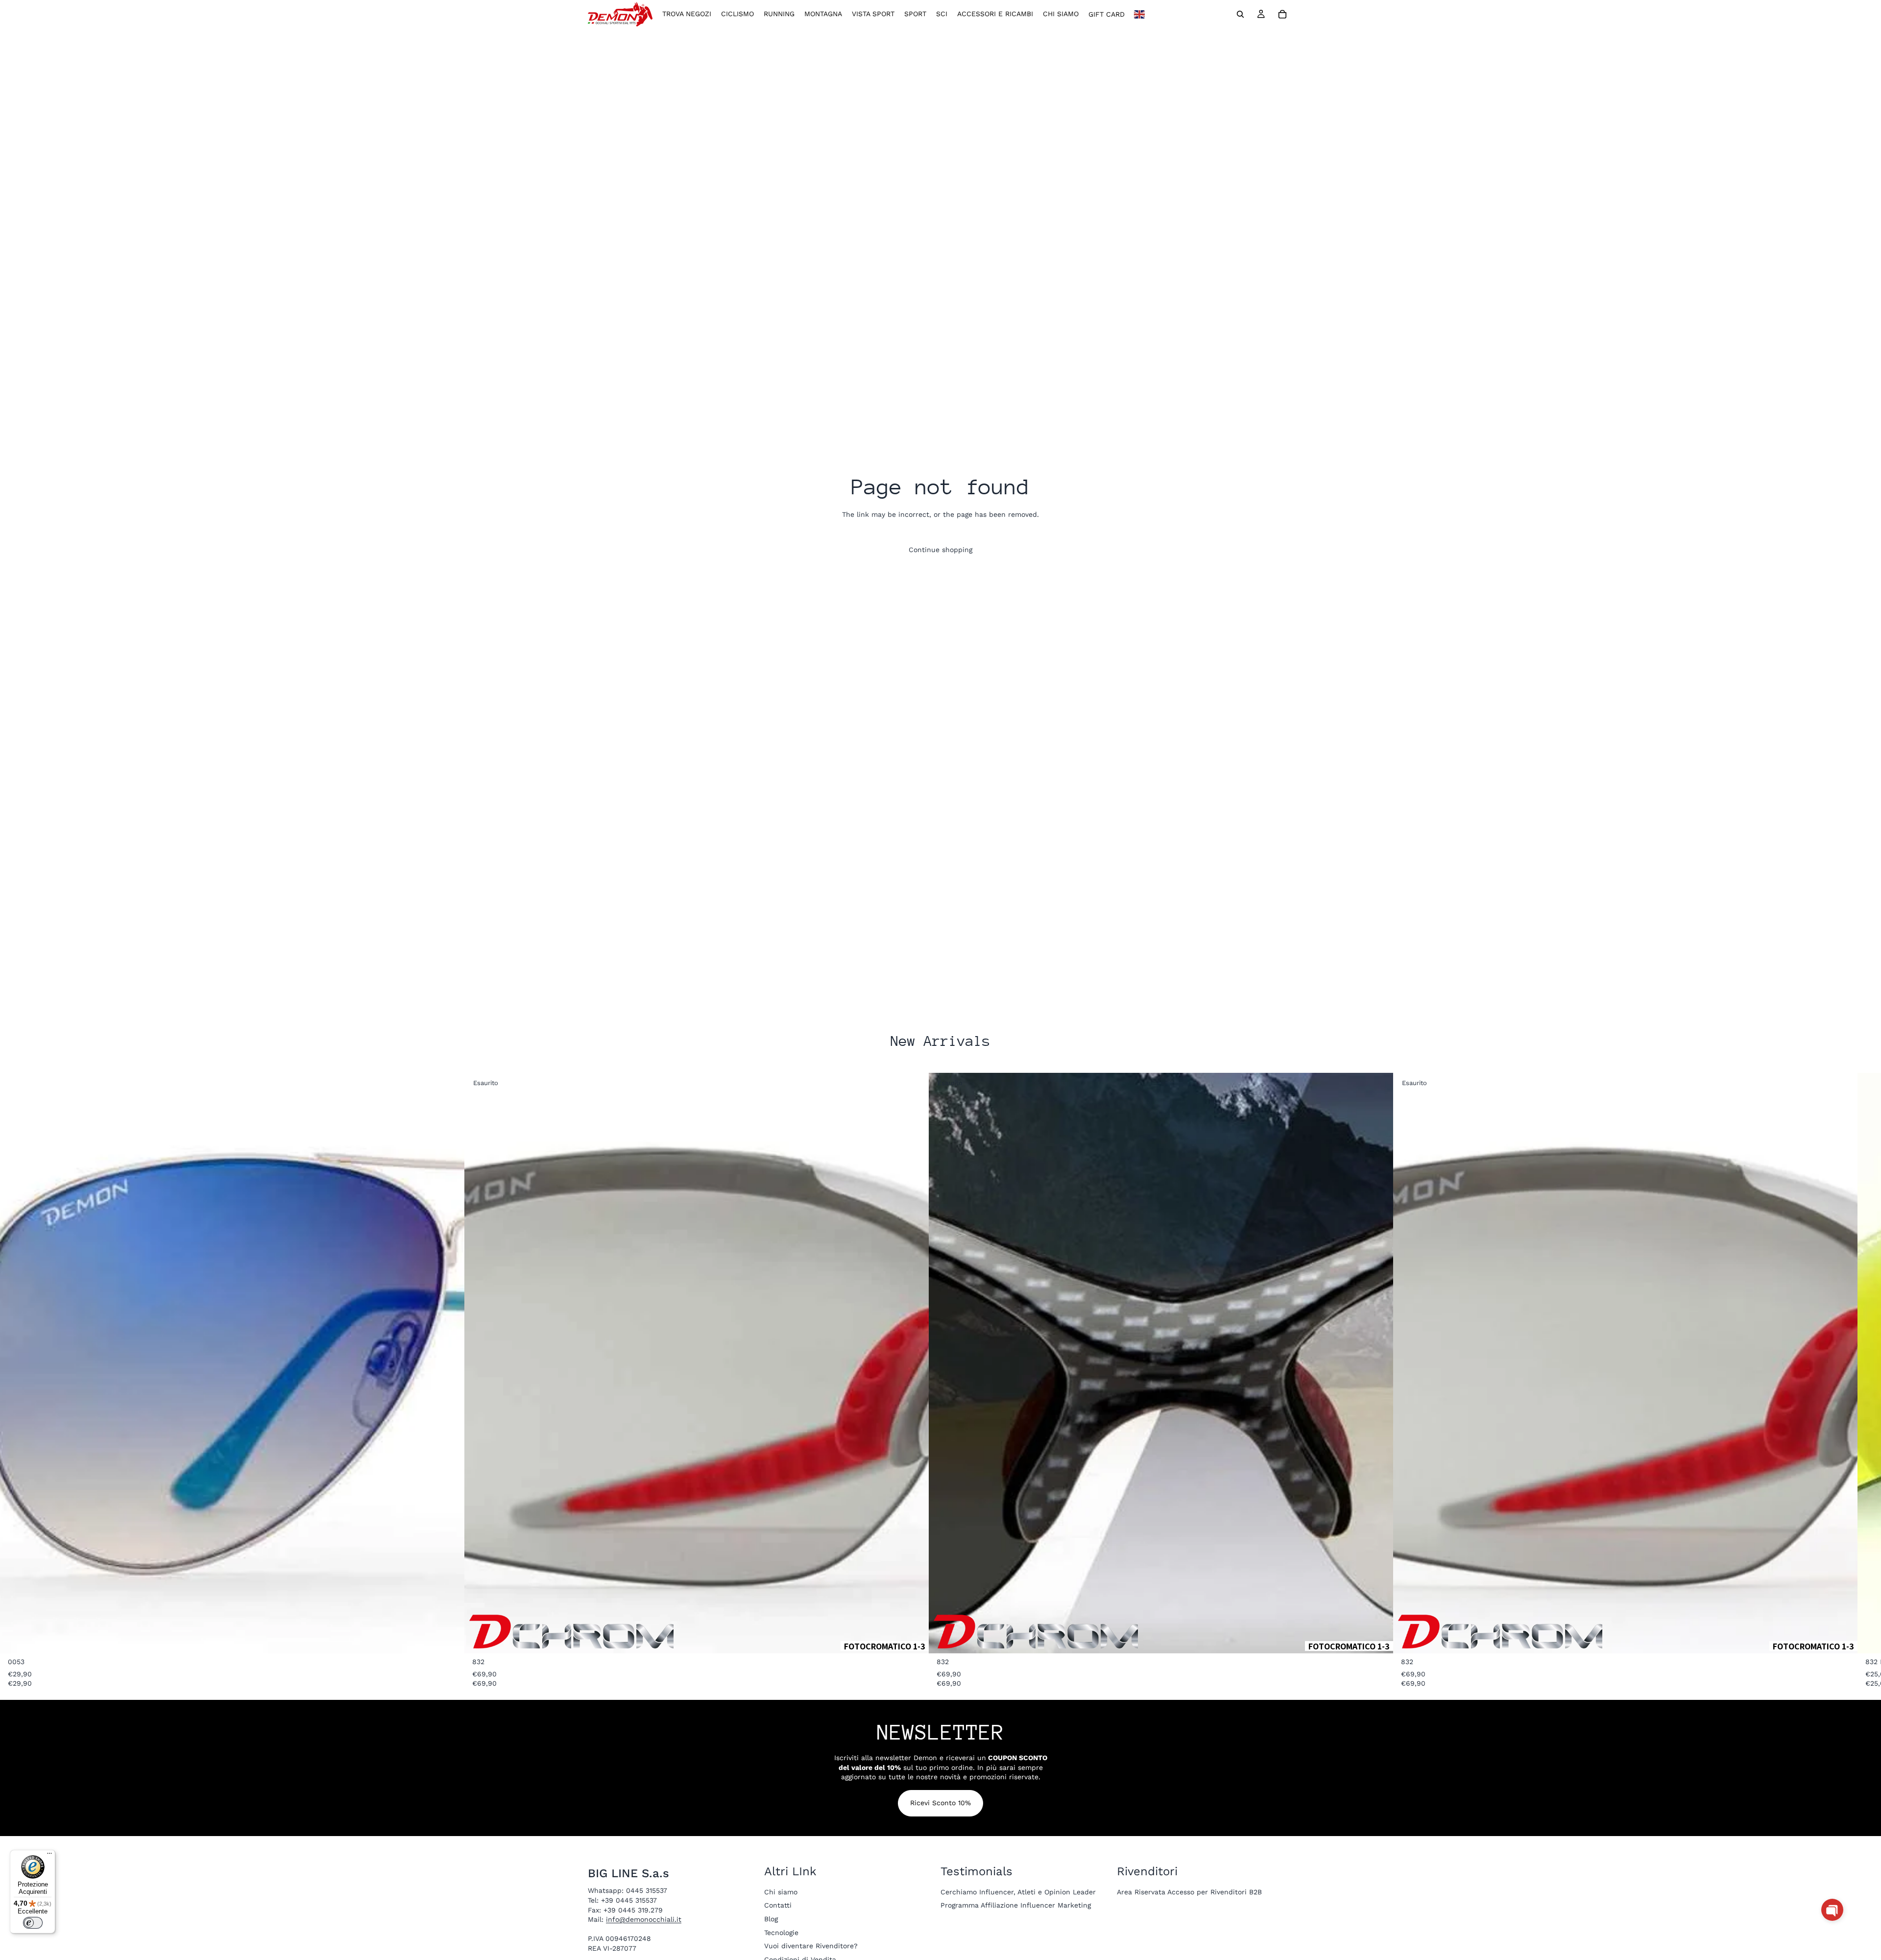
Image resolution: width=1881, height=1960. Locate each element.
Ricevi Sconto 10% (940, 1803)
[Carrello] (1282, 14)
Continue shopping (940, 550)
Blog (771, 1919)
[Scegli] (449, 1638)
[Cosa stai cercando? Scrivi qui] (1240, 14)
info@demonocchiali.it (644, 1919)
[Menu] (49, 1856)
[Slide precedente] (963, 1363)
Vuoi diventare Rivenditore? (811, 1946)
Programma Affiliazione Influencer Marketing (1016, 1905)
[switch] (33, 1923)
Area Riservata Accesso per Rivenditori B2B (1189, 1891)
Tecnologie (781, 1932)
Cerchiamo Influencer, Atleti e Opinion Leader (1018, 1891)
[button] (1832, 1910)
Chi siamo (781, 1891)
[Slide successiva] (1359, 1363)
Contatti (778, 1905)
